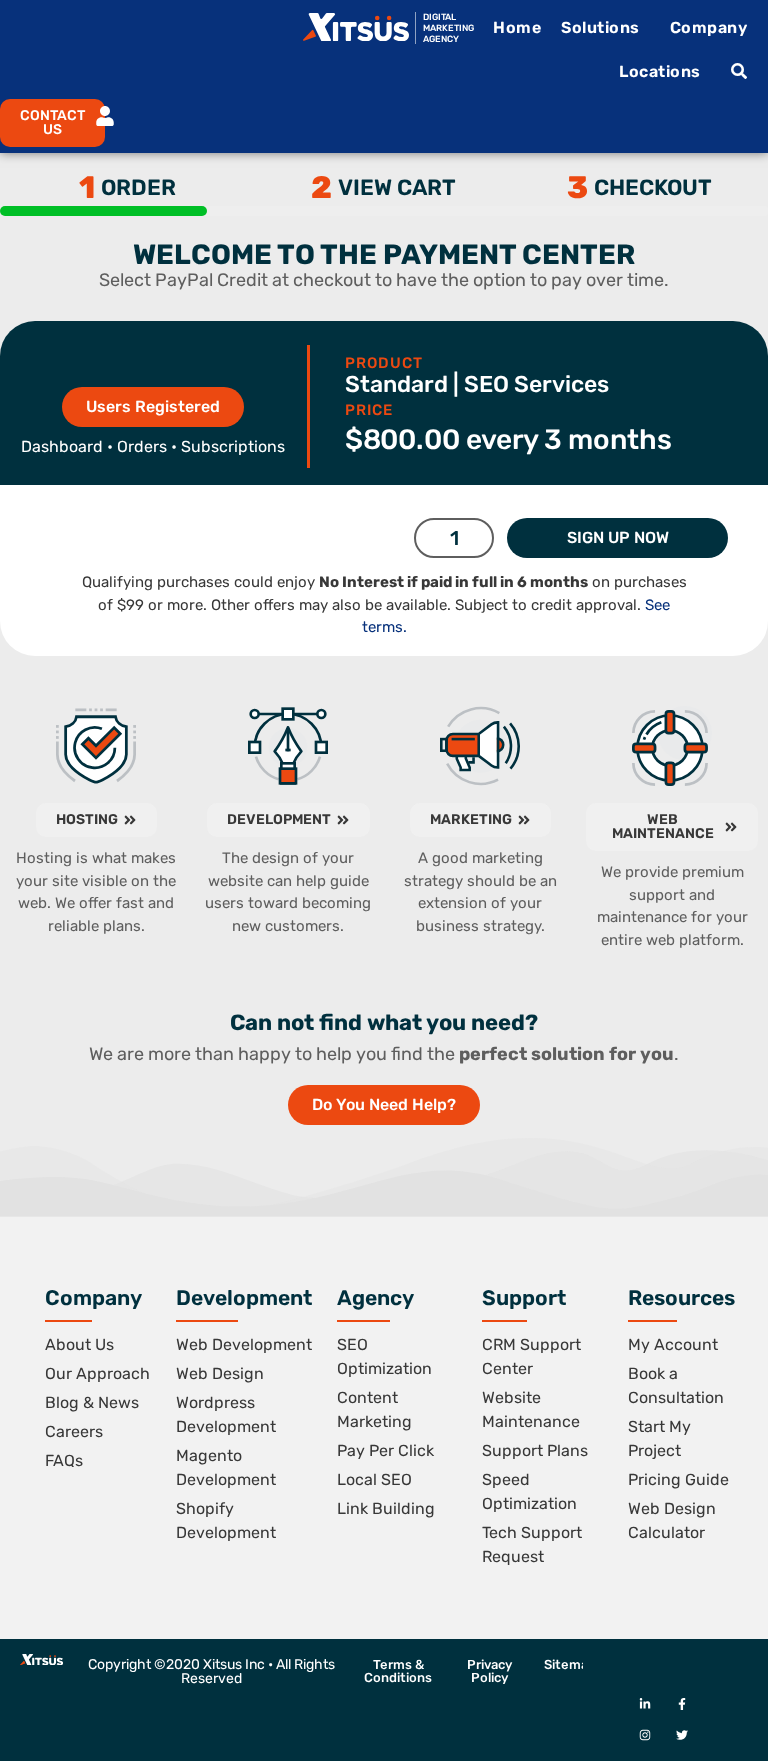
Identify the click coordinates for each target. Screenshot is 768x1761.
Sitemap (570, 1664)
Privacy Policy (489, 1671)
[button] (44, 123)
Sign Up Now (618, 537)
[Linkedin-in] (644, 1704)
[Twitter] (681, 1735)
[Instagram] (644, 1735)
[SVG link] (356, 27)
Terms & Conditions (398, 1671)
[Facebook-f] (681, 1704)
